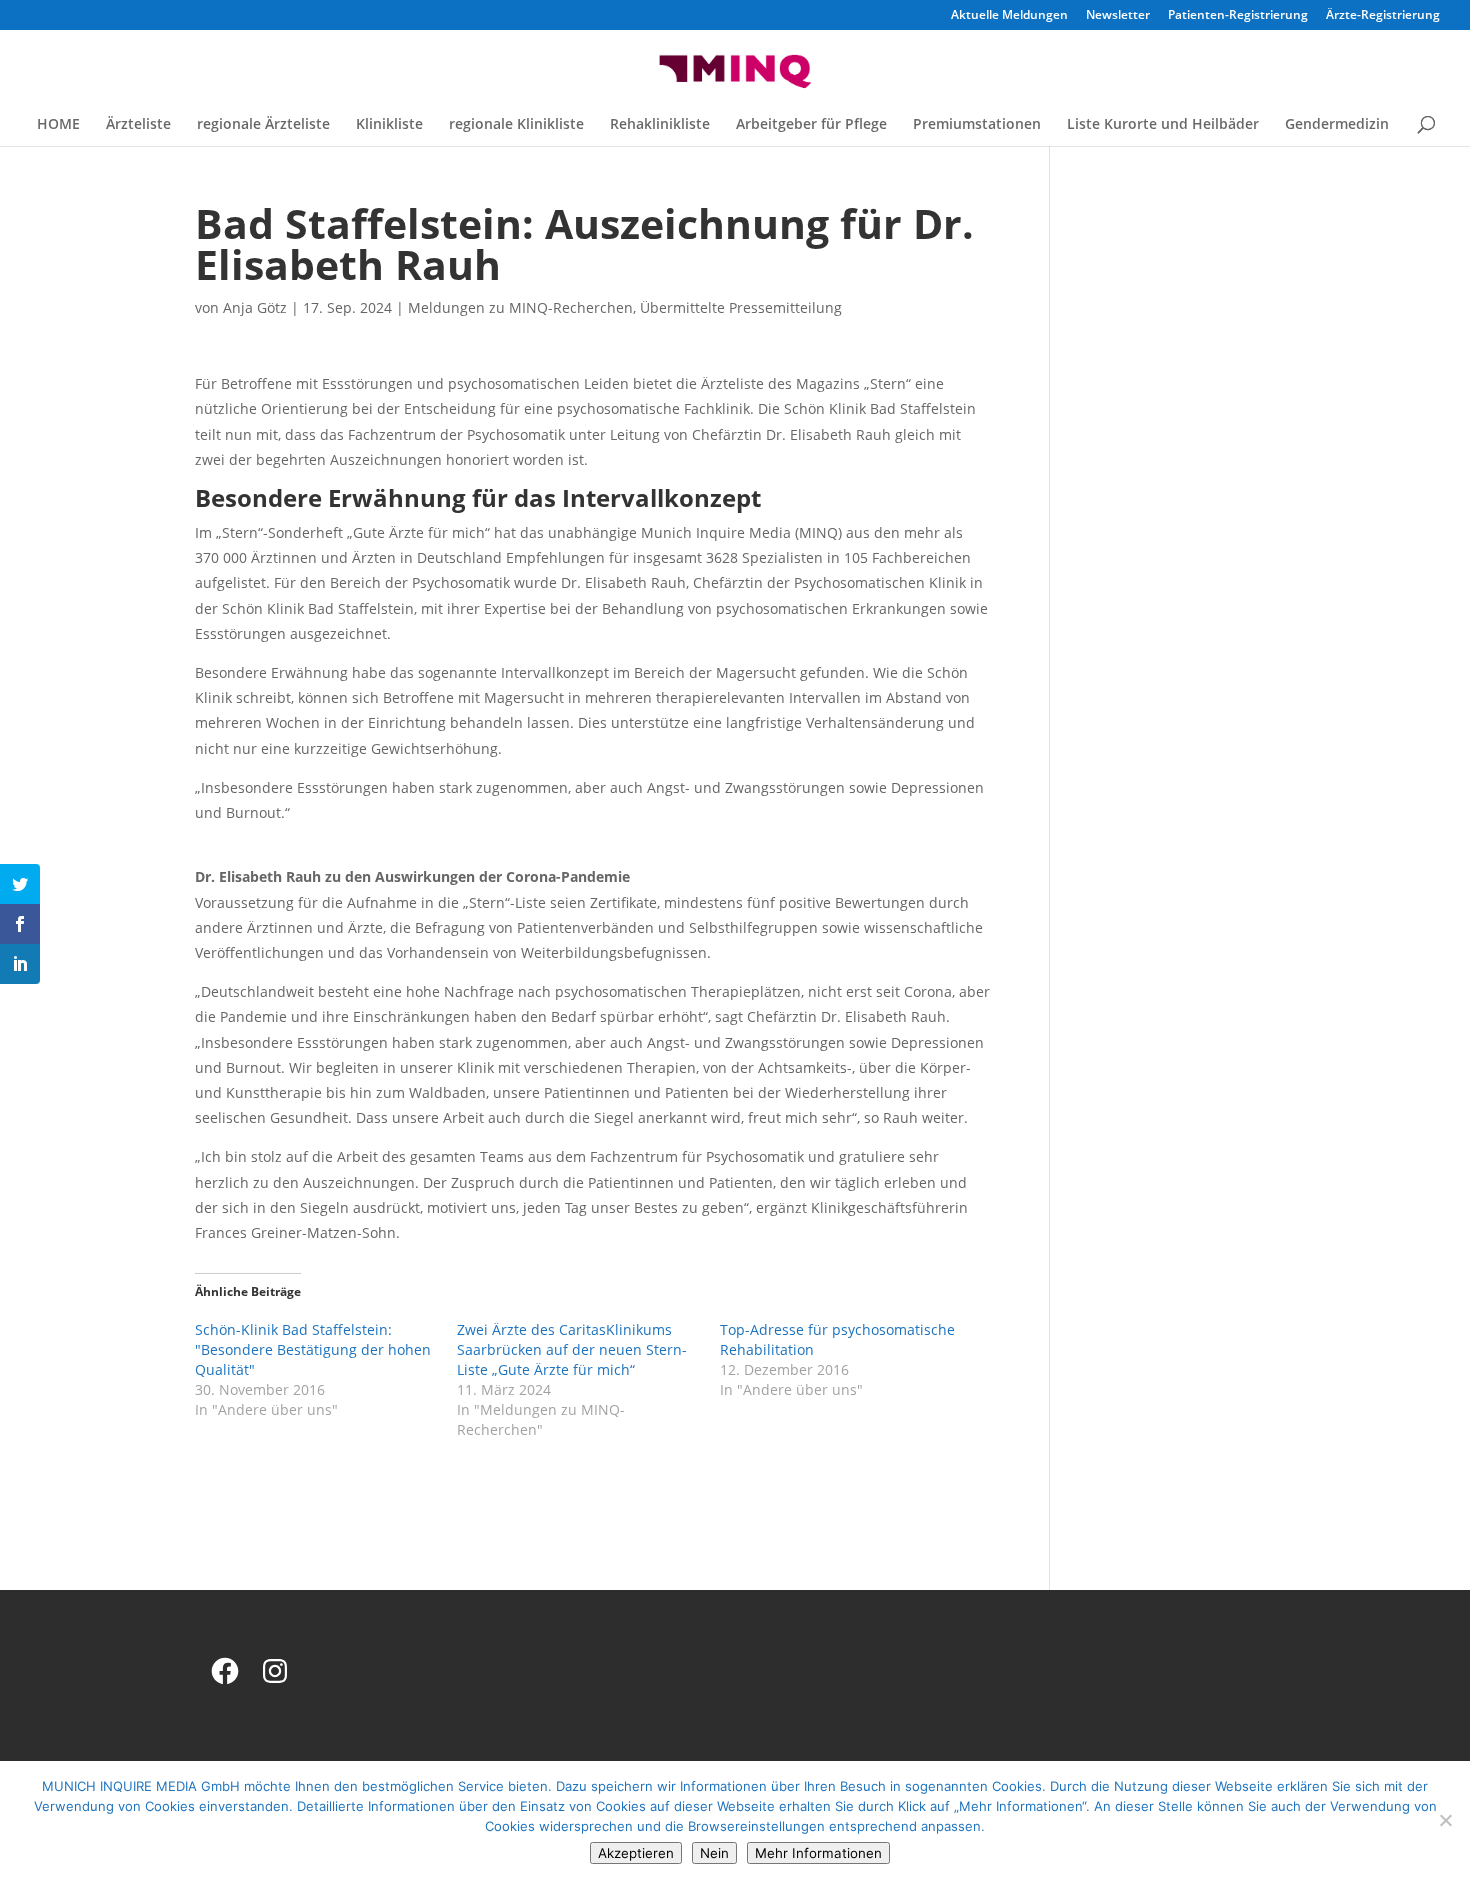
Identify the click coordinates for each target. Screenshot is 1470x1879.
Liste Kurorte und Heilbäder (1163, 125)
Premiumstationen (977, 125)
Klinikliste (389, 125)
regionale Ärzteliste (263, 125)
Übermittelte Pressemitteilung (741, 307)
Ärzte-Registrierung (1383, 16)
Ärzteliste (138, 125)
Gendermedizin (1337, 125)
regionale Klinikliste (516, 125)
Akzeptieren (636, 1853)
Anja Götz (255, 307)
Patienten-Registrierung (1238, 16)
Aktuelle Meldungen (1009, 16)
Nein (714, 1853)
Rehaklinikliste (660, 125)
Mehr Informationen (818, 1853)
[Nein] (1445, 1820)
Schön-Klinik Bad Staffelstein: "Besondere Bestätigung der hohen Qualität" (313, 1349)
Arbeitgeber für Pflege (811, 125)
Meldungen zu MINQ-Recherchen (520, 307)
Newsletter (1118, 16)
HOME (58, 125)
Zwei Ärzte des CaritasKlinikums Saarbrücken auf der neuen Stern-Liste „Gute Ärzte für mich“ (572, 1349)
